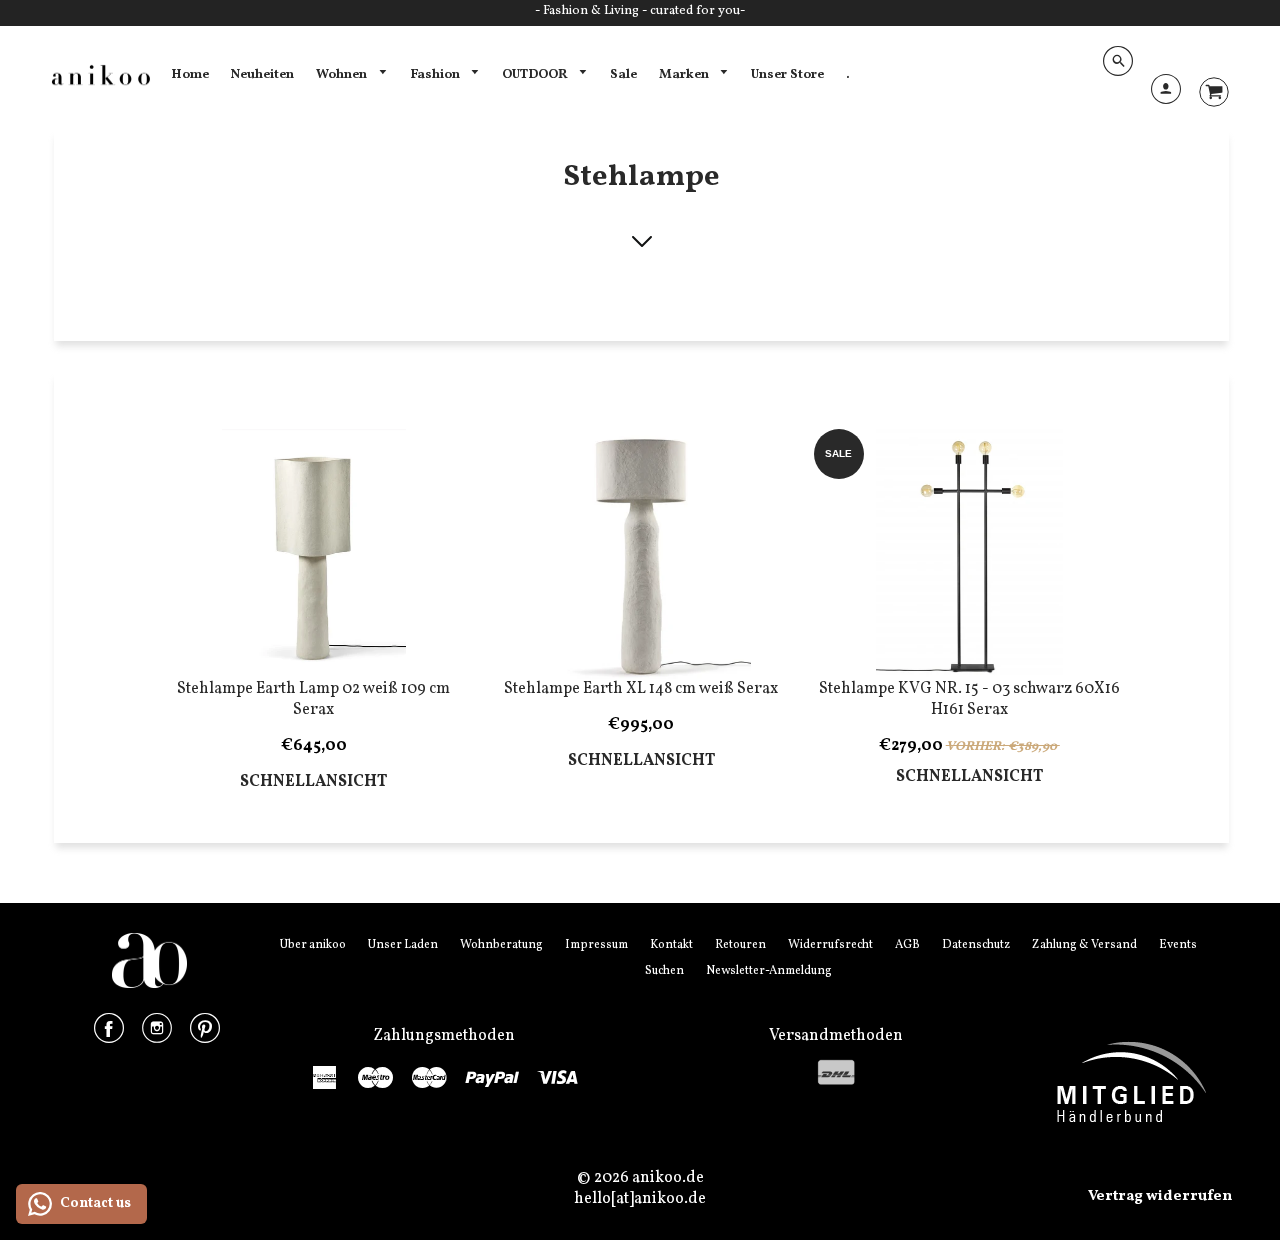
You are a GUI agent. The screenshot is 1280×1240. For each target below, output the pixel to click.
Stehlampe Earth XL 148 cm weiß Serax (641, 689)
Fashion (436, 74)
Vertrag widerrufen (1160, 1196)
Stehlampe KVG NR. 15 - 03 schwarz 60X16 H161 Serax (969, 699)
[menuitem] (190, 75)
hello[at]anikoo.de (640, 1199)
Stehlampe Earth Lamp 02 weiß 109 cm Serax (313, 699)
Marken (685, 74)
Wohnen (343, 74)
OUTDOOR (536, 74)
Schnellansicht (313, 782)
